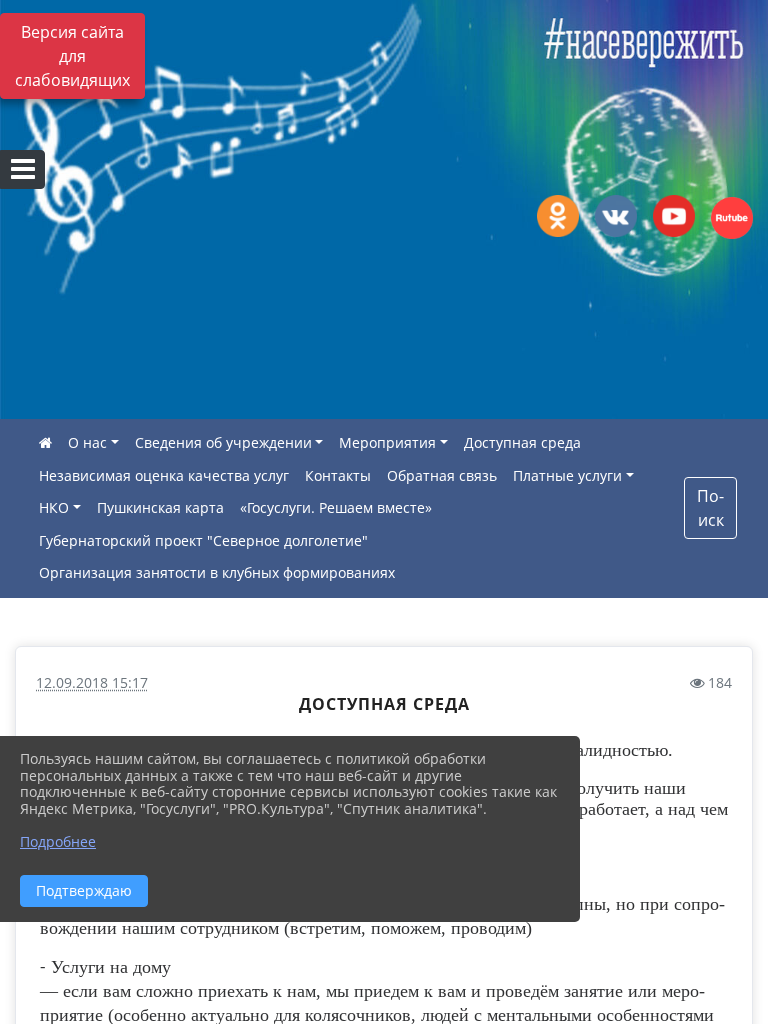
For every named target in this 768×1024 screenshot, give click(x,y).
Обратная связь (442, 475)
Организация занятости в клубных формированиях (217, 572)
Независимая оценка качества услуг (164, 475)
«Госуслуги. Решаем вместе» (336, 507)
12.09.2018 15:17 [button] (92, 682)
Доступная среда (522, 442)
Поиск (710, 508)
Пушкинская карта (160, 507)
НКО (54, 507)
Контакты (338, 475)
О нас (87, 442)
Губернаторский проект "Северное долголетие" (203, 540)
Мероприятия (387, 442)
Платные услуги (567, 475)
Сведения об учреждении (223, 442)
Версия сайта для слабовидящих (72, 56)
